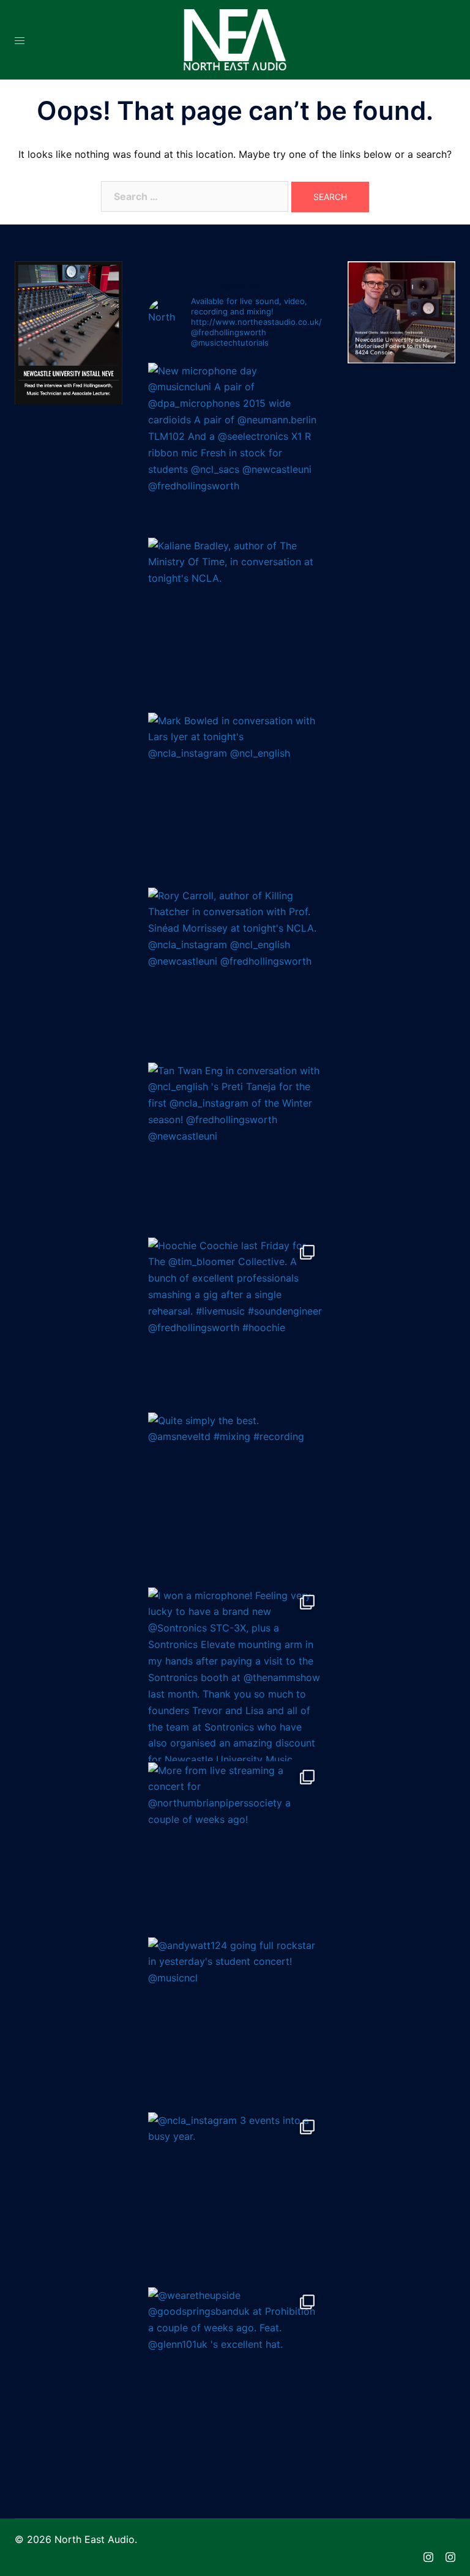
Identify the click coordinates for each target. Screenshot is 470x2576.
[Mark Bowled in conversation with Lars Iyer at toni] (235, 800)
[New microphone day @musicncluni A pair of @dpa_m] (235, 450)
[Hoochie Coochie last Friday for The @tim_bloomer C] (235, 1324)
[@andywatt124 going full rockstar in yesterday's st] (235, 2024)
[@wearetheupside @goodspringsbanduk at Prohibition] (235, 2374)
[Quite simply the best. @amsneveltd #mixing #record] (235, 1499)
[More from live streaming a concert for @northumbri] (235, 1849)
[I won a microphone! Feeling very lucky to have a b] (235, 1674)
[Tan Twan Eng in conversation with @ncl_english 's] (235, 1149)
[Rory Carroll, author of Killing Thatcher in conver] (235, 974)
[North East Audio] (235, 39)
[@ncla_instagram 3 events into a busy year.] (235, 2199)
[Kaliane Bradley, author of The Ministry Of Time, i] (235, 625)
